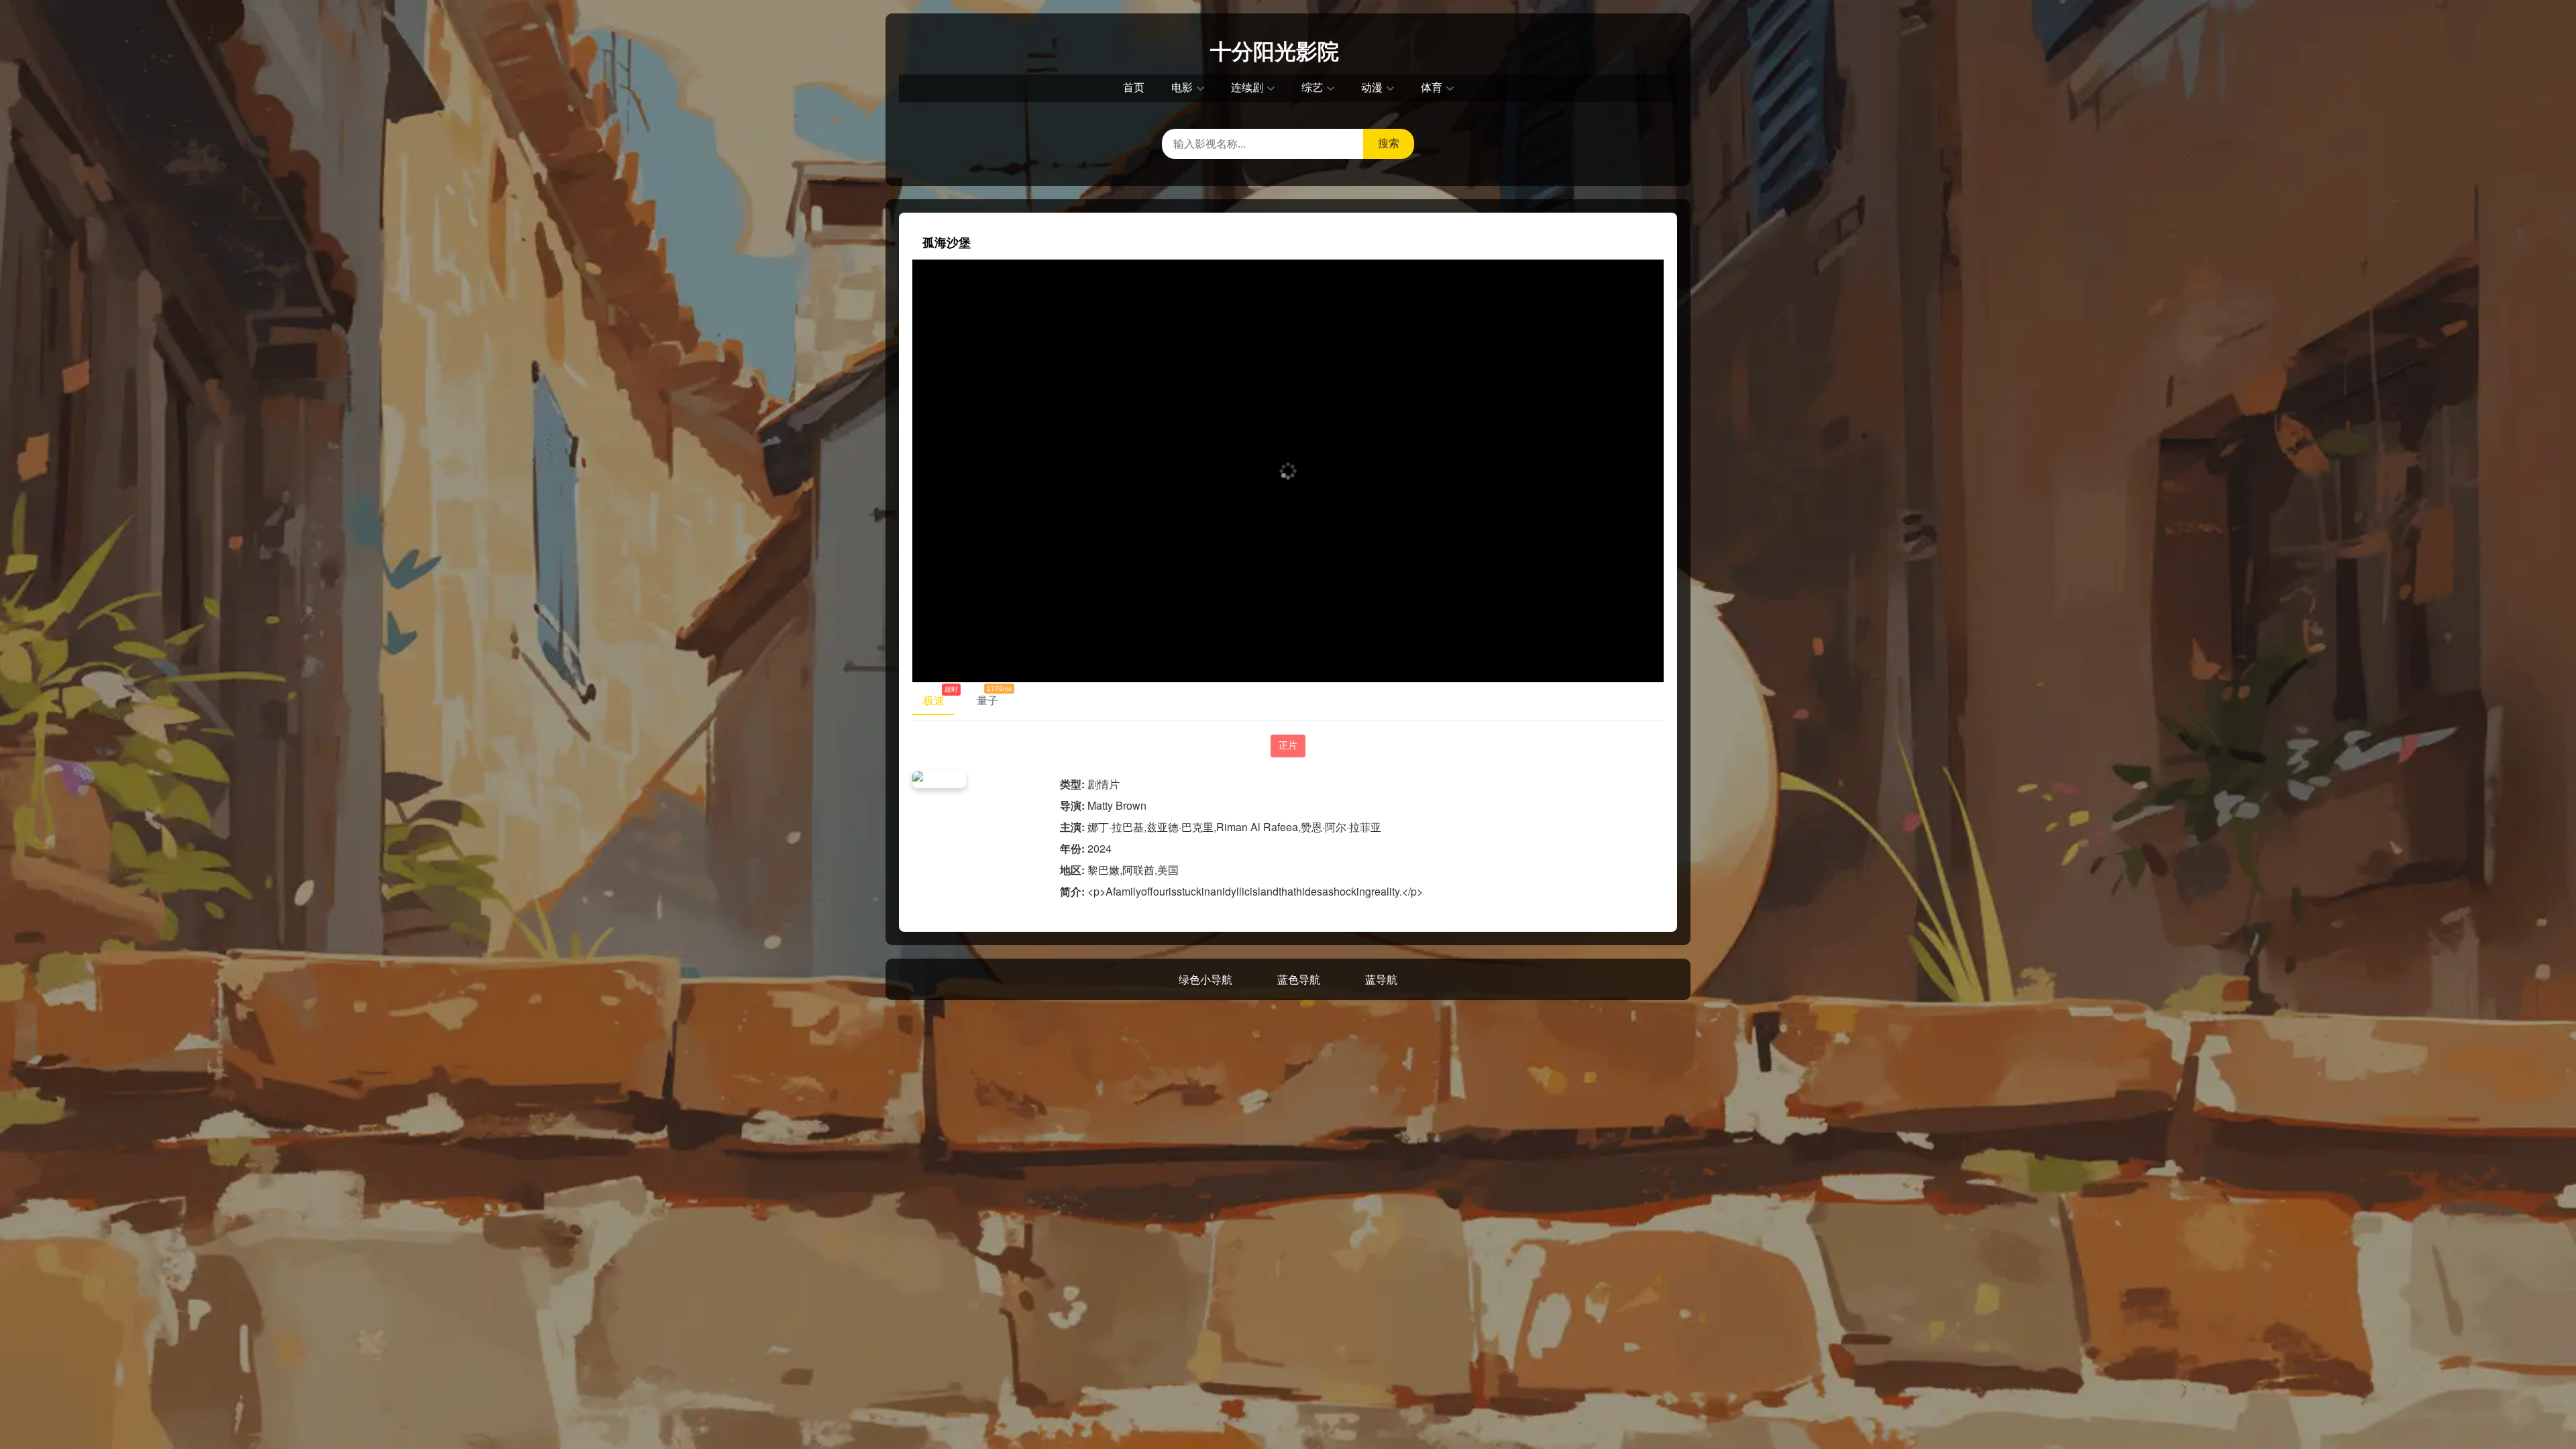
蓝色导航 (1299, 979)
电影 (1182, 88)
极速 (939, 698)
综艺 (1312, 88)
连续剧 (1247, 88)
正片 (1288, 745)
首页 (1134, 88)
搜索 (1389, 143)
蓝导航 (1381, 979)
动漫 (1372, 88)
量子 (993, 698)
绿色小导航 (1205, 979)
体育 (1432, 88)
